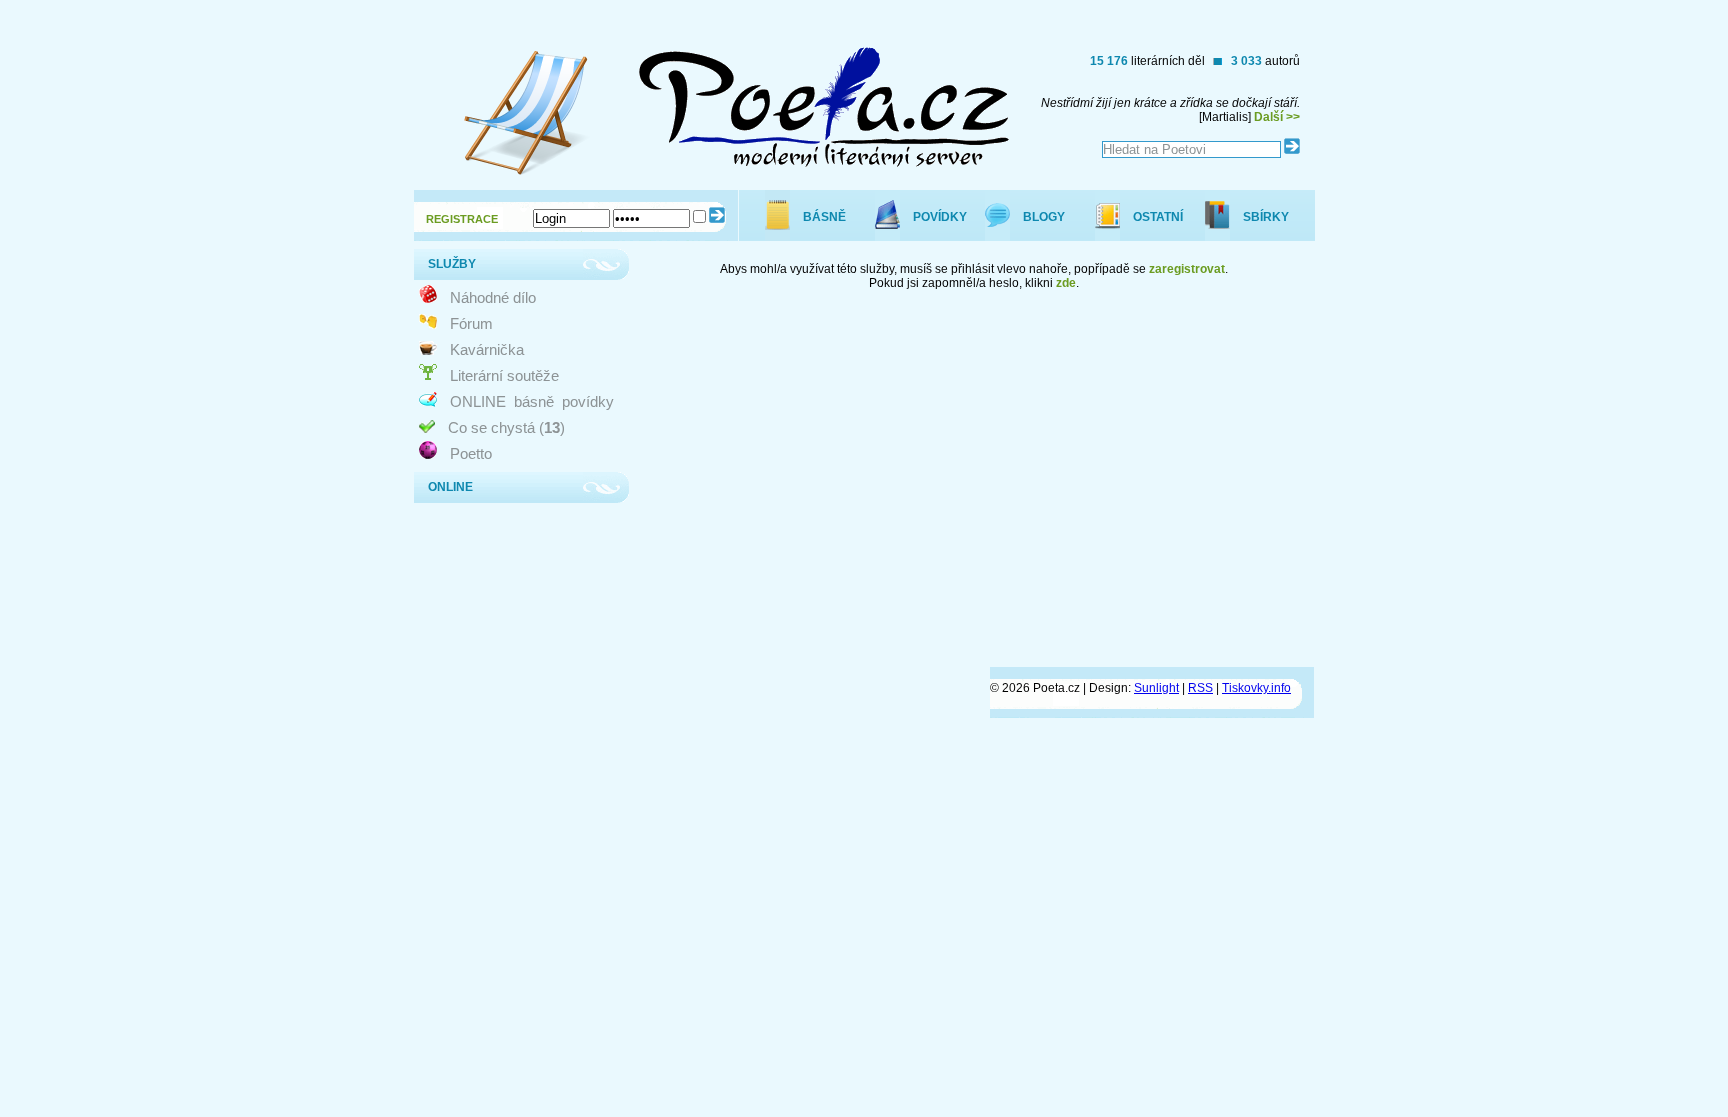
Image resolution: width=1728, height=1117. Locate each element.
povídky (588, 401)
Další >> (1277, 117)
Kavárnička (487, 349)
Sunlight (1156, 688)
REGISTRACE (462, 219)
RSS (1200, 688)
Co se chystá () (506, 427)
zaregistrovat (1187, 269)
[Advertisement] (950, 591)
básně (534, 401)
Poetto (471, 453)
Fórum (471, 323)
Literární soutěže (504, 375)
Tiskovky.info (1256, 688)
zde (1066, 283)
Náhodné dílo (493, 297)
